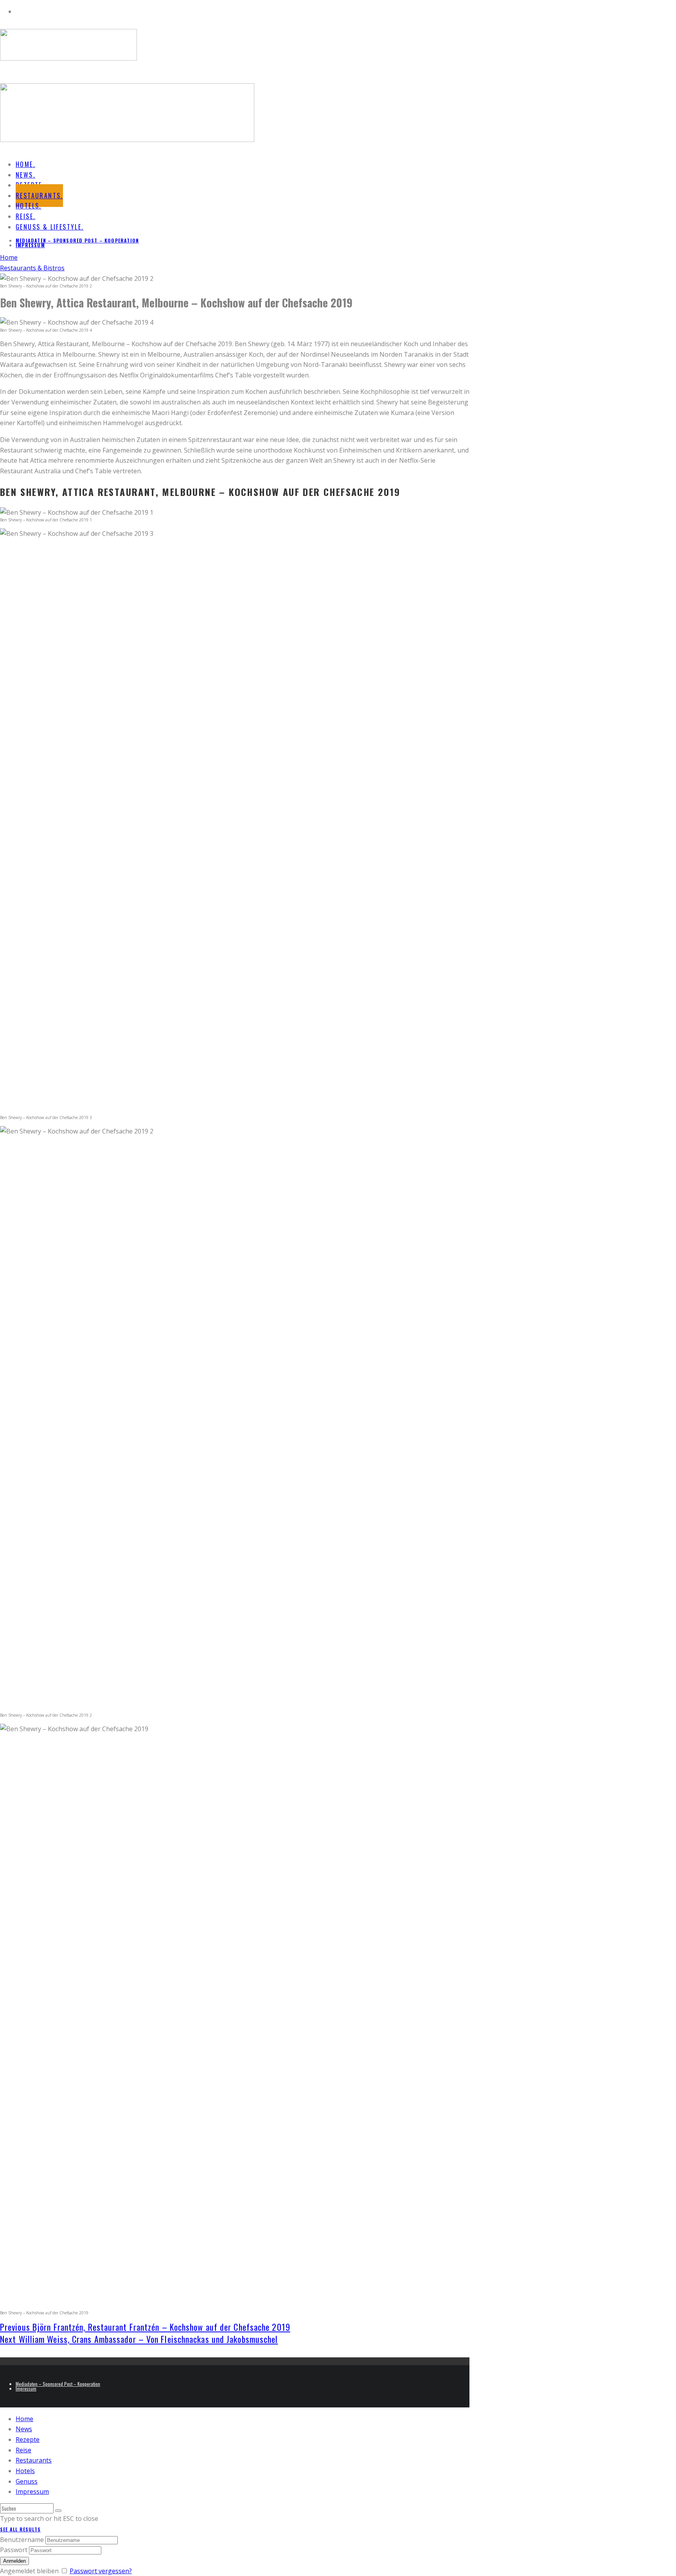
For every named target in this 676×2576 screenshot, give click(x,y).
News (24, 2429)
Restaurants (34, 2460)
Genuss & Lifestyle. (50, 227)
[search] (58, 2511)
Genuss (27, 2481)
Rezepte (28, 2439)
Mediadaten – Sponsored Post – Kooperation (77, 240)
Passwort (14, 2550)
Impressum (30, 245)
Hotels (25, 2471)
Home (24, 2419)
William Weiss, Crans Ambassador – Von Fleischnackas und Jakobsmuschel (139, 2339)
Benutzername (22, 2540)
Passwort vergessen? (101, 2571)
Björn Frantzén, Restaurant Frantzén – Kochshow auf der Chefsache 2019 (145, 2327)
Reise (23, 2450)
